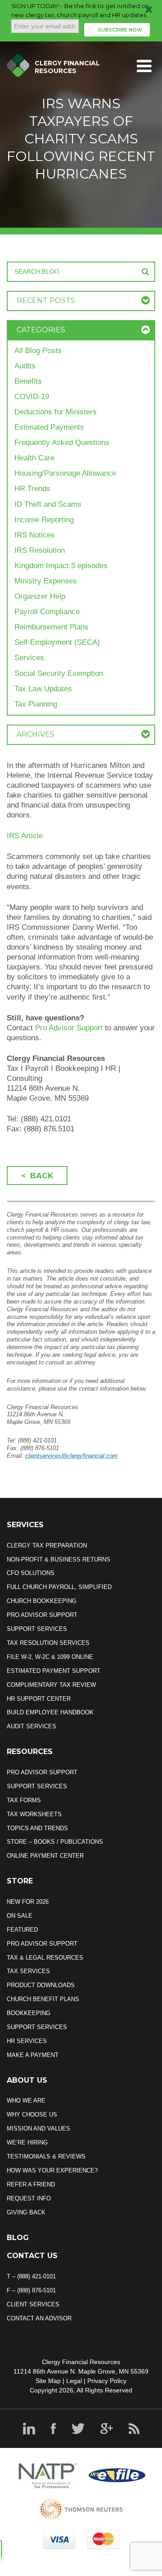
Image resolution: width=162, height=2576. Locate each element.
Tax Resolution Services (48, 1643)
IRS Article (25, 836)
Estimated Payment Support (54, 1671)
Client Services (33, 2304)
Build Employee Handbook (50, 1712)
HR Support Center (39, 1699)
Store (20, 1881)
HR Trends (32, 489)
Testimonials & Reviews (46, 2156)
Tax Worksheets (34, 1814)
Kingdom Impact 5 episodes (61, 566)
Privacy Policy (107, 2381)
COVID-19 (32, 397)
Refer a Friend (31, 2184)
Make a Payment (33, 2055)
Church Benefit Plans (43, 1999)
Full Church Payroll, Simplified (59, 1587)
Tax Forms (24, 1800)
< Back (37, 1176)
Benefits (28, 381)
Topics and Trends (37, 1828)
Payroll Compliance (47, 612)
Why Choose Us (32, 2115)
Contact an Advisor (39, 2318)
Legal (74, 2381)
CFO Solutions (31, 1573)
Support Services (37, 1629)
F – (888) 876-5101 (31, 2290)
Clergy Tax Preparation (47, 1545)
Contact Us (32, 2256)
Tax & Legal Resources (45, 1958)
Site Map (48, 2381)
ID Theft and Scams (48, 504)
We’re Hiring (27, 2142)
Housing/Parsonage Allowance (65, 473)
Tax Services (28, 1971)
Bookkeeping (29, 2013)
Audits (25, 366)
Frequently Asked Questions (62, 443)
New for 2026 (28, 1902)
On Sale (20, 1916)
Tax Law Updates (43, 689)
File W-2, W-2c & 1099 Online (50, 1657)
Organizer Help (40, 596)
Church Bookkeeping (42, 1601)
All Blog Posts (38, 351)
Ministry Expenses (46, 581)
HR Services (27, 2041)
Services (29, 658)
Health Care (34, 458)
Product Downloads (41, 1985)
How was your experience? (52, 2170)
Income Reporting (44, 520)
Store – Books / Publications (55, 1842)
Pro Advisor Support (69, 1028)
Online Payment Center (45, 1856)
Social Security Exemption (59, 673)
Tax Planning (36, 704)
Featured (22, 1930)
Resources (30, 1752)
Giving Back (26, 2212)
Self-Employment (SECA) (57, 642)
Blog (18, 2238)
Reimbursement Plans (52, 627)
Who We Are (26, 2101)
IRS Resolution (40, 550)
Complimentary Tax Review (51, 1685)
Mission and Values (38, 2128)
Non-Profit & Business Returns (58, 1559)
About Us (27, 2080)
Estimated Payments (49, 427)
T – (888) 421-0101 (31, 2276)
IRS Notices (35, 535)
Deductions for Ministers (56, 412)
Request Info (29, 2198)
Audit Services (31, 1726)
